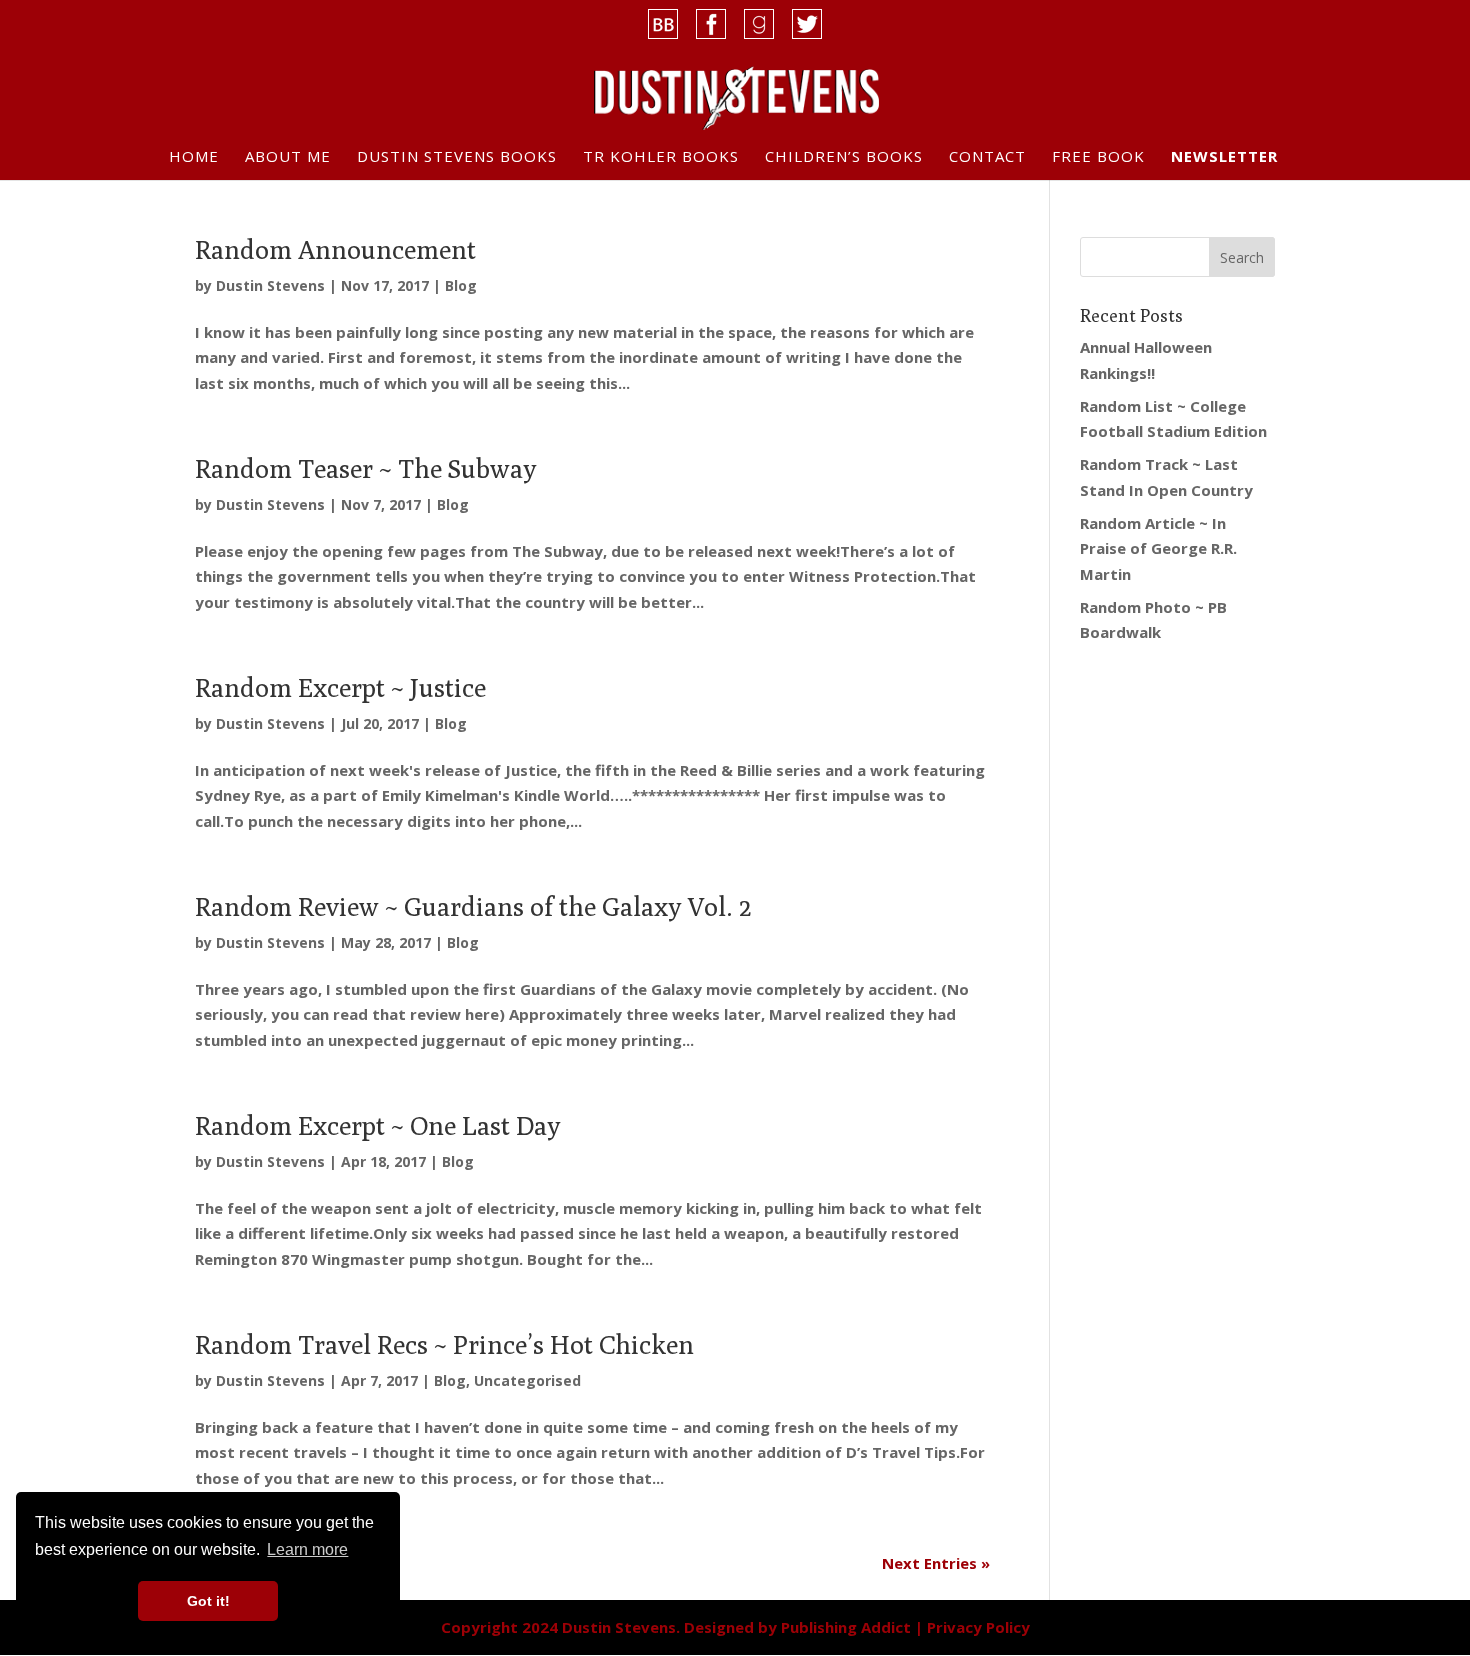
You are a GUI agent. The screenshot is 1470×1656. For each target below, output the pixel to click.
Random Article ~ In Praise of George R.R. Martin (1158, 548)
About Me (288, 157)
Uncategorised (527, 1380)
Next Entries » (936, 1563)
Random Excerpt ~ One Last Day (377, 1125)
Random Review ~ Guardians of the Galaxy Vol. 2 (473, 906)
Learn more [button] (307, 1549)
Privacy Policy (978, 1627)
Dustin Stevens (270, 285)
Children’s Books (844, 157)
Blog (461, 285)
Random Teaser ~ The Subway (365, 468)
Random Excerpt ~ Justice (340, 687)
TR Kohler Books (661, 157)
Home (194, 157)
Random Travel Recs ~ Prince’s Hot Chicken (444, 1344)
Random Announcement (335, 249)
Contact (987, 157)
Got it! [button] (208, 1601)
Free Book (1098, 157)
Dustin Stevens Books (457, 157)
